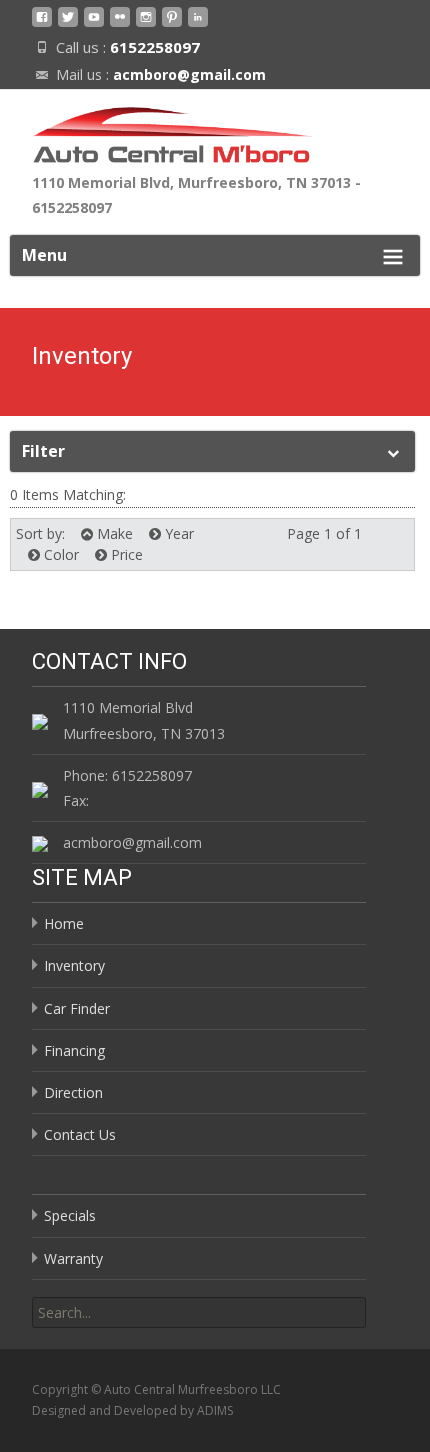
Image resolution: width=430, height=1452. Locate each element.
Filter (43, 451)
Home (64, 923)
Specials (70, 1215)
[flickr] (120, 24)
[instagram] (146, 24)
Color (59, 554)
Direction (73, 1092)
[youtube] (94, 24)
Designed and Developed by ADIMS (132, 1410)
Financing (74, 1050)
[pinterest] (172, 24)
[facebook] (42, 24)
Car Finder (77, 1008)
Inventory (74, 965)
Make (113, 533)
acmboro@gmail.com (189, 74)
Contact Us (80, 1134)
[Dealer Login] (198, 24)
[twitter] (68, 24)
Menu (44, 255)
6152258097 (155, 47)
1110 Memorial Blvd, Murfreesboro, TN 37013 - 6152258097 (196, 195)
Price (125, 554)
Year (177, 533)
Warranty (73, 1258)
